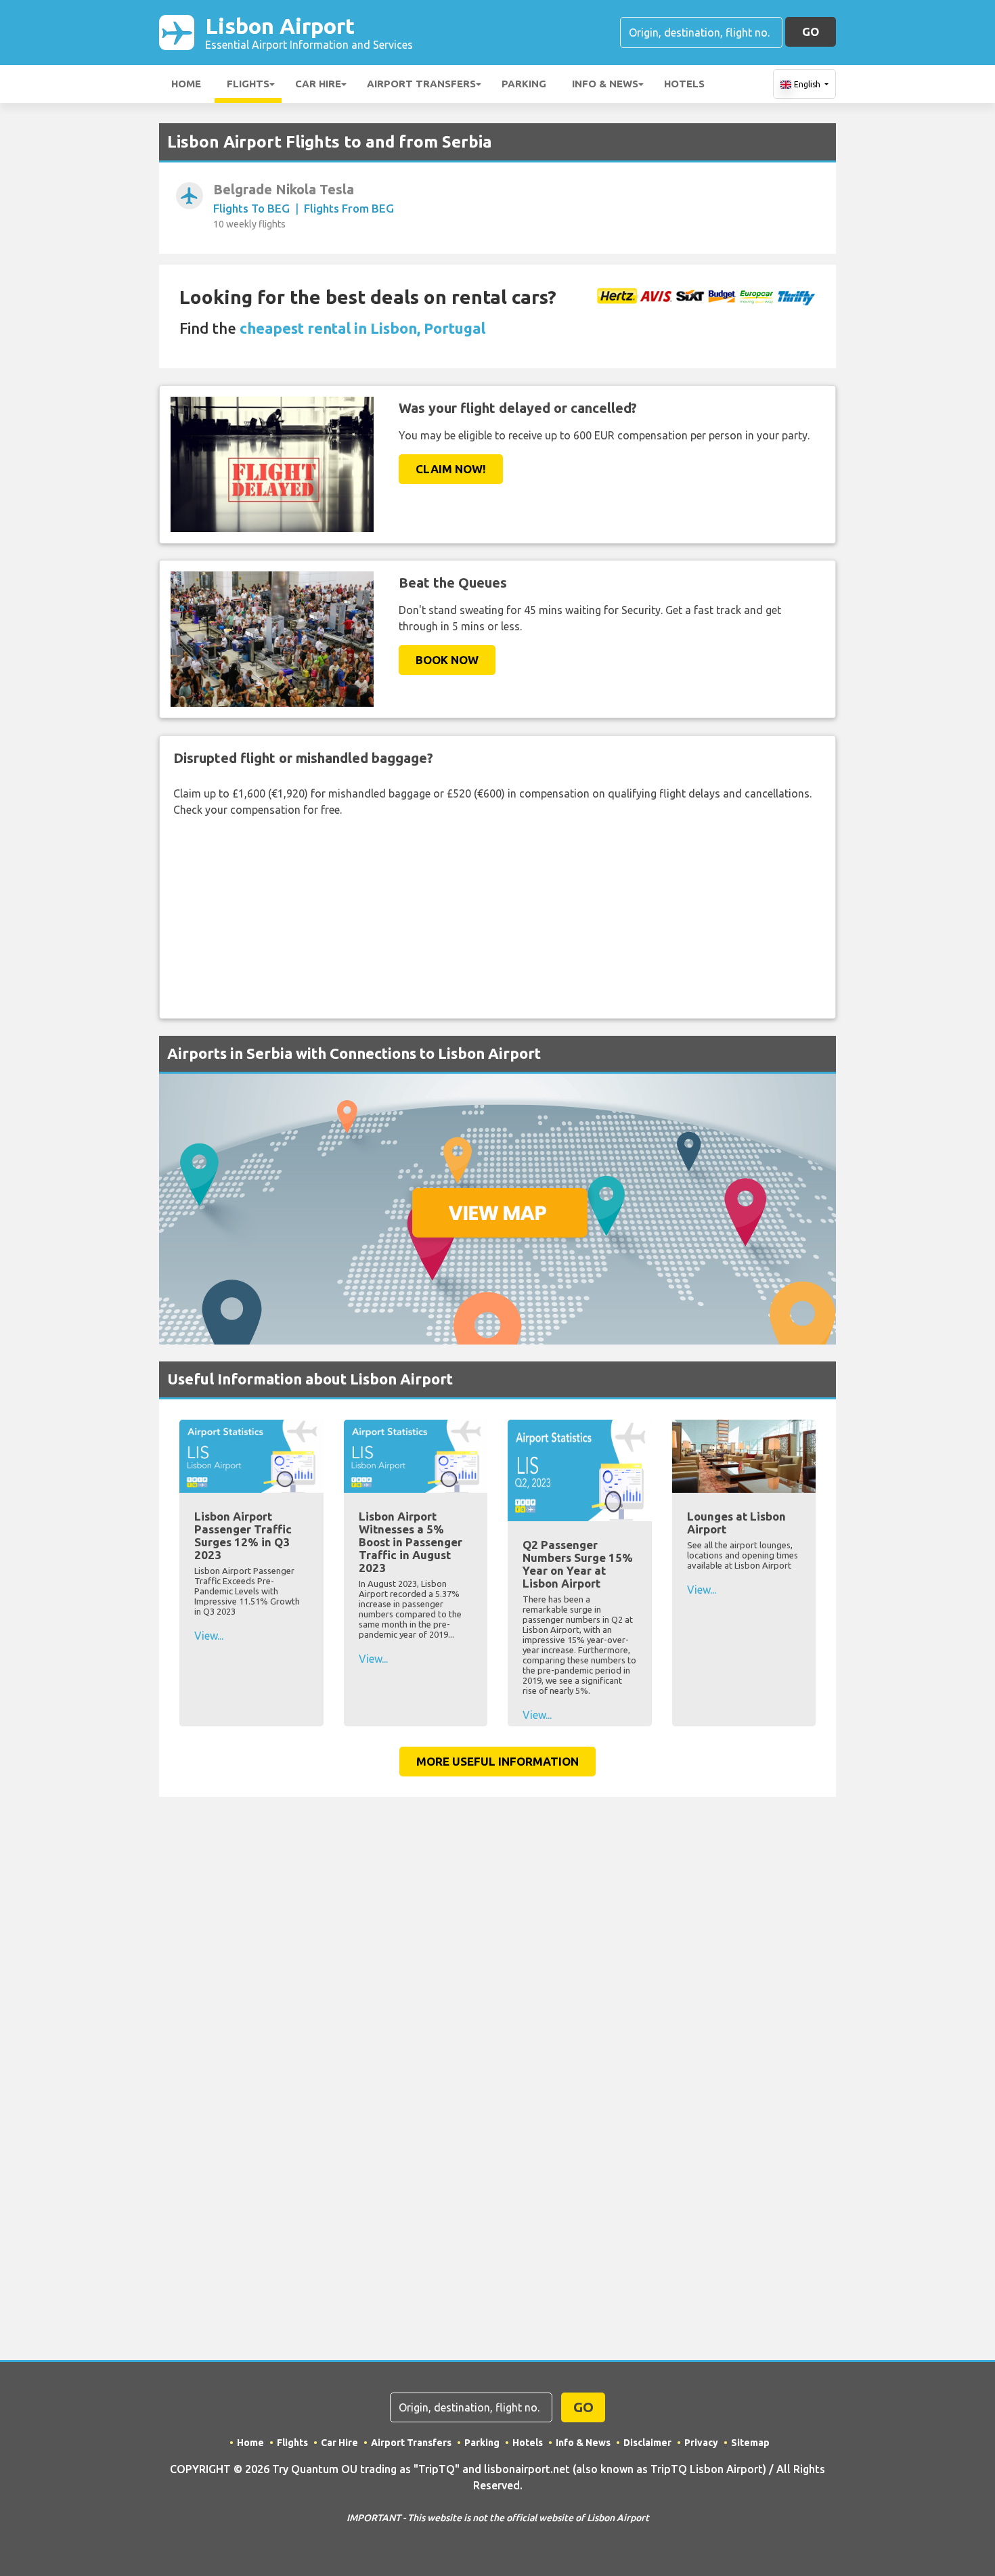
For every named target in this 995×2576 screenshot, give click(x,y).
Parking (524, 84)
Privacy (701, 2443)
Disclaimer (647, 2443)
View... (209, 1636)
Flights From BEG (349, 208)
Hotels (684, 84)
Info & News (605, 84)
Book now (447, 660)
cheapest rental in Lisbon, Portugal (362, 328)
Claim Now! (451, 469)
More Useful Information (497, 1761)
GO (811, 31)
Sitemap (750, 2443)
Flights (248, 84)
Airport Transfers (421, 84)
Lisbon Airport (309, 32)
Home (186, 84)
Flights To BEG (251, 208)
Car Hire (318, 84)
